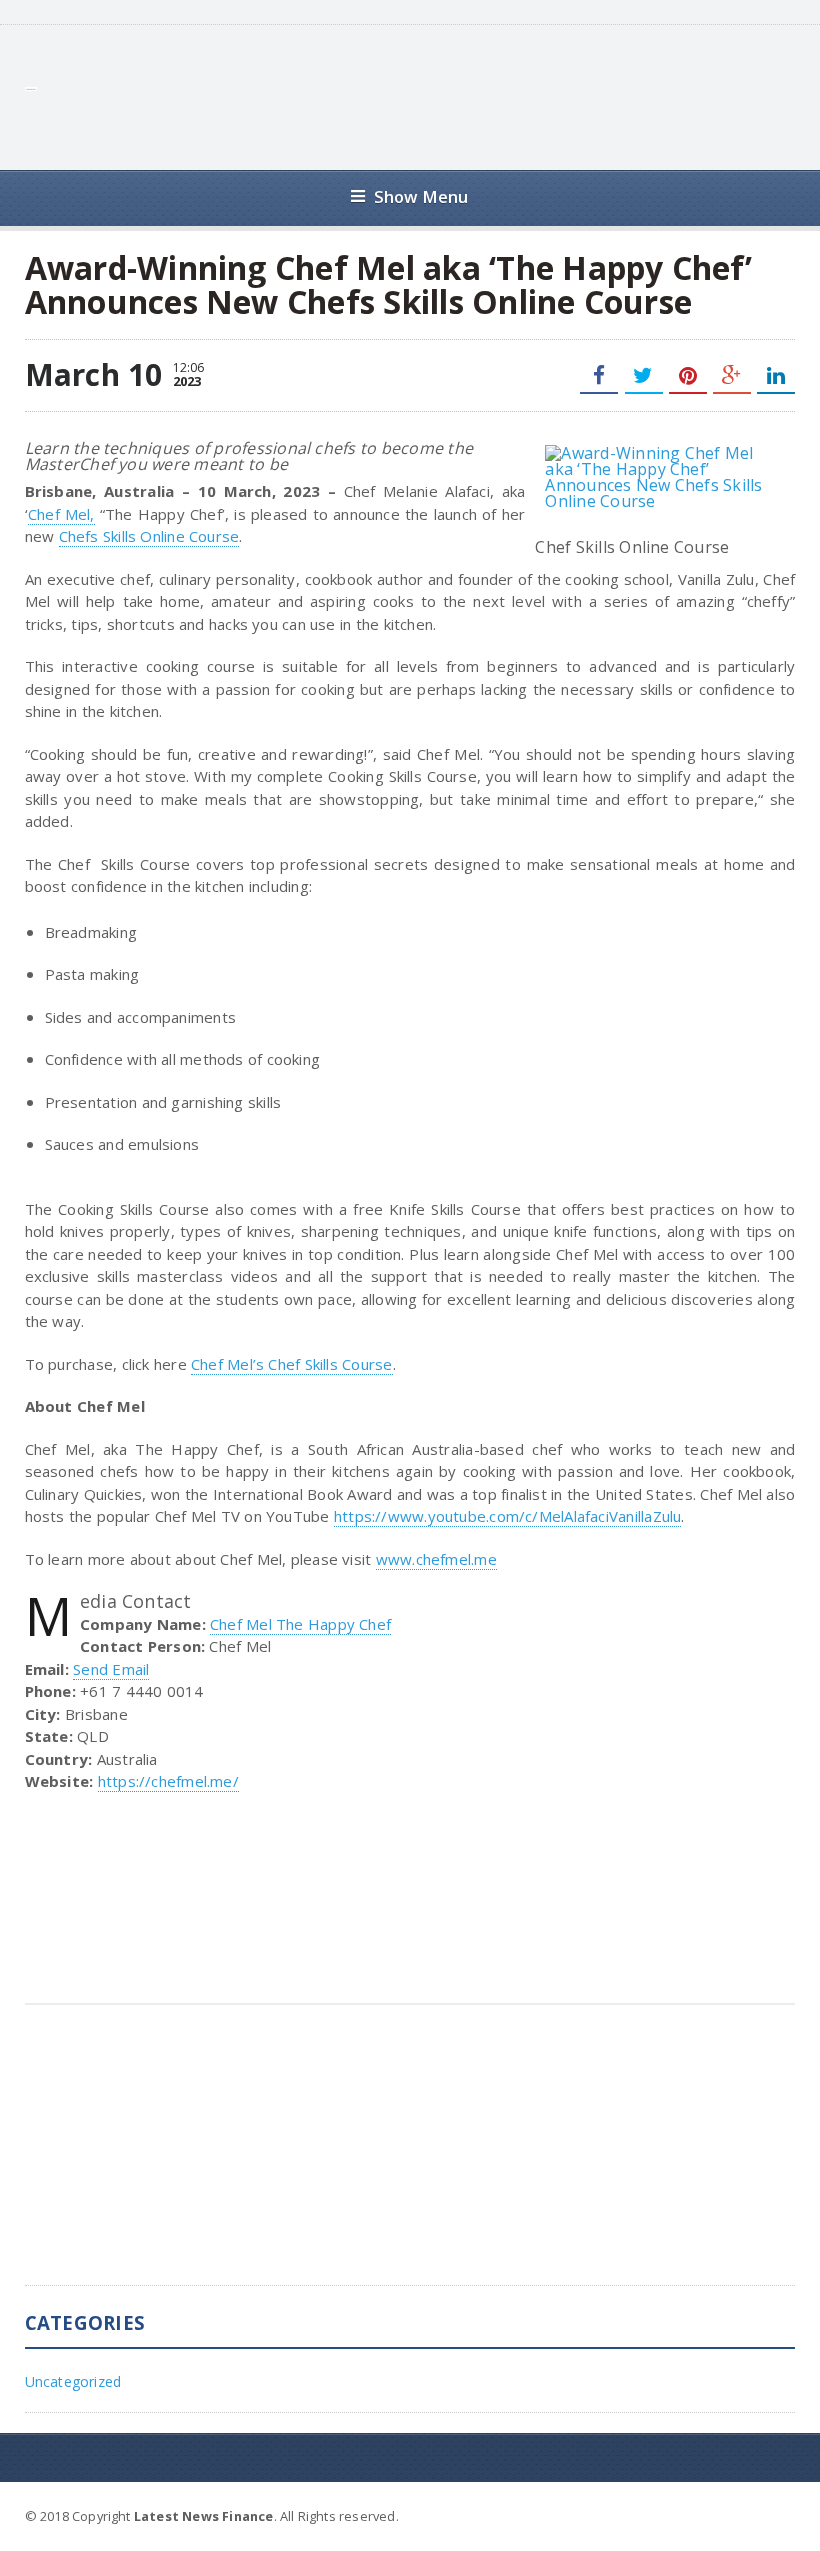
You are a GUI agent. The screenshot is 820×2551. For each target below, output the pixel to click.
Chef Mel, (61, 514)
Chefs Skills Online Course (149, 536)
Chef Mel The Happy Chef (300, 1624)
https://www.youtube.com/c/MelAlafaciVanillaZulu (508, 1516)
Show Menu (421, 196)
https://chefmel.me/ (168, 1781)
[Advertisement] (431, 95)
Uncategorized (73, 2381)
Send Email (111, 1669)
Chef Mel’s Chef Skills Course (292, 1364)
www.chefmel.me (436, 1559)
